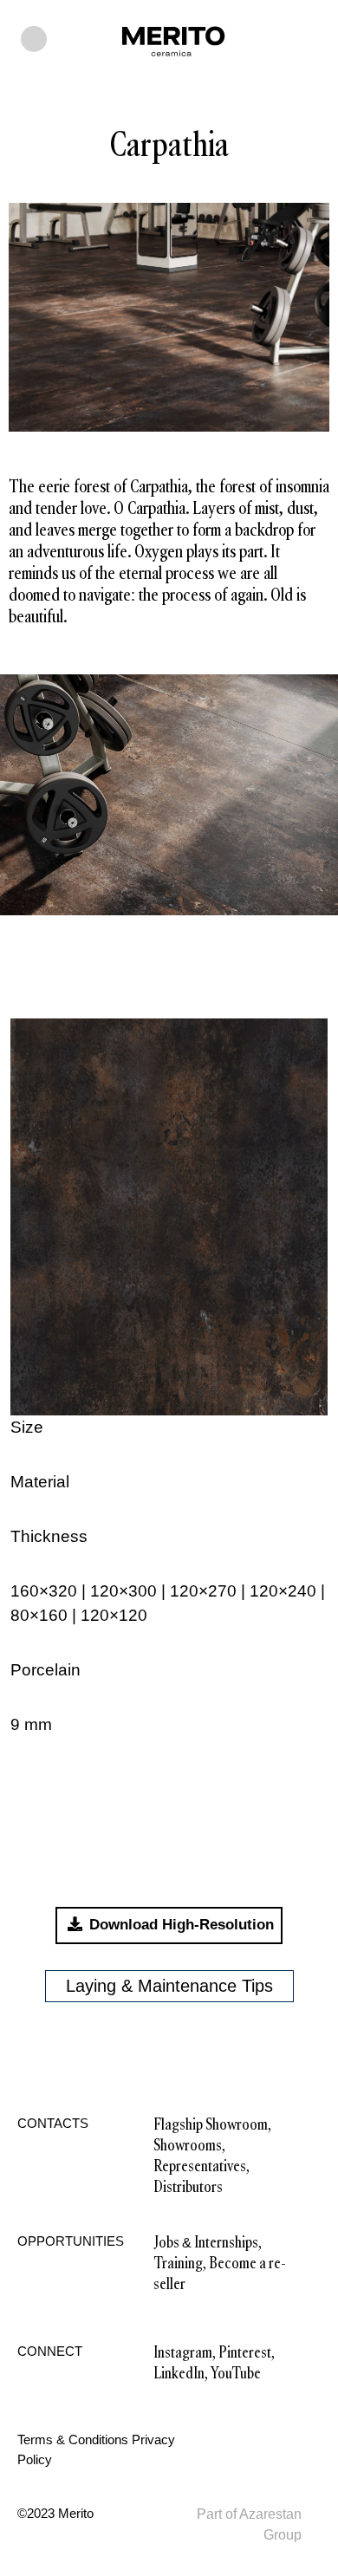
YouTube (236, 2373)
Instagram (183, 2352)
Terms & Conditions (73, 2439)
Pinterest (245, 2352)
